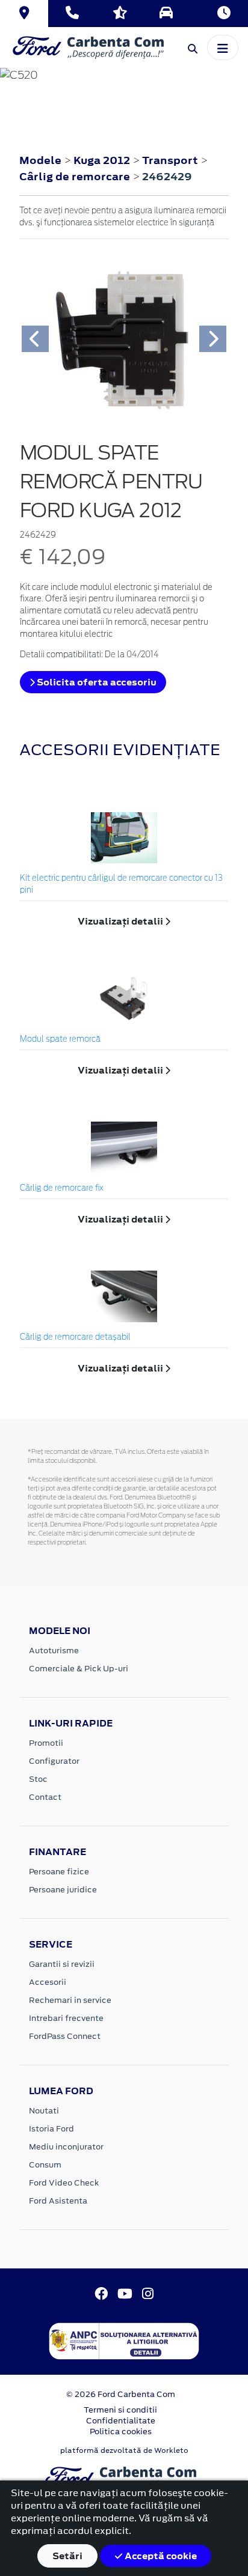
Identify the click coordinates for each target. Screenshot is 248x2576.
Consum (45, 2165)
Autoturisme (54, 1651)
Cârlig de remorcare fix (62, 1189)
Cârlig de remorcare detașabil (75, 1338)
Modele (40, 160)
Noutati (44, 2111)
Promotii (46, 1743)
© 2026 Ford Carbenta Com (121, 2394)
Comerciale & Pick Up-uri (79, 1669)
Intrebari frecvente (66, 2018)
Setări (67, 2556)
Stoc (38, 1779)
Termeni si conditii (120, 2410)
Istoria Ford (51, 2129)
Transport (171, 160)
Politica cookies (121, 2432)
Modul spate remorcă (60, 1040)
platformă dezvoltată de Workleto (124, 2450)
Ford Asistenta (58, 2201)
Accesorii (48, 1982)
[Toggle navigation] (223, 47)
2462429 (167, 177)
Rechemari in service (70, 2000)
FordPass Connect (65, 2036)
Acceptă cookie (160, 2556)
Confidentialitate (121, 2421)
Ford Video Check (64, 2183)
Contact (45, 1797)
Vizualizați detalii (121, 921)
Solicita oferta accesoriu (96, 682)
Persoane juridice (63, 1890)
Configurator (54, 1761)
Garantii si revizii (62, 1964)
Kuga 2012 (102, 160)
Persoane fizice (59, 1872)
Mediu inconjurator (66, 2147)
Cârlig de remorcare (76, 177)
